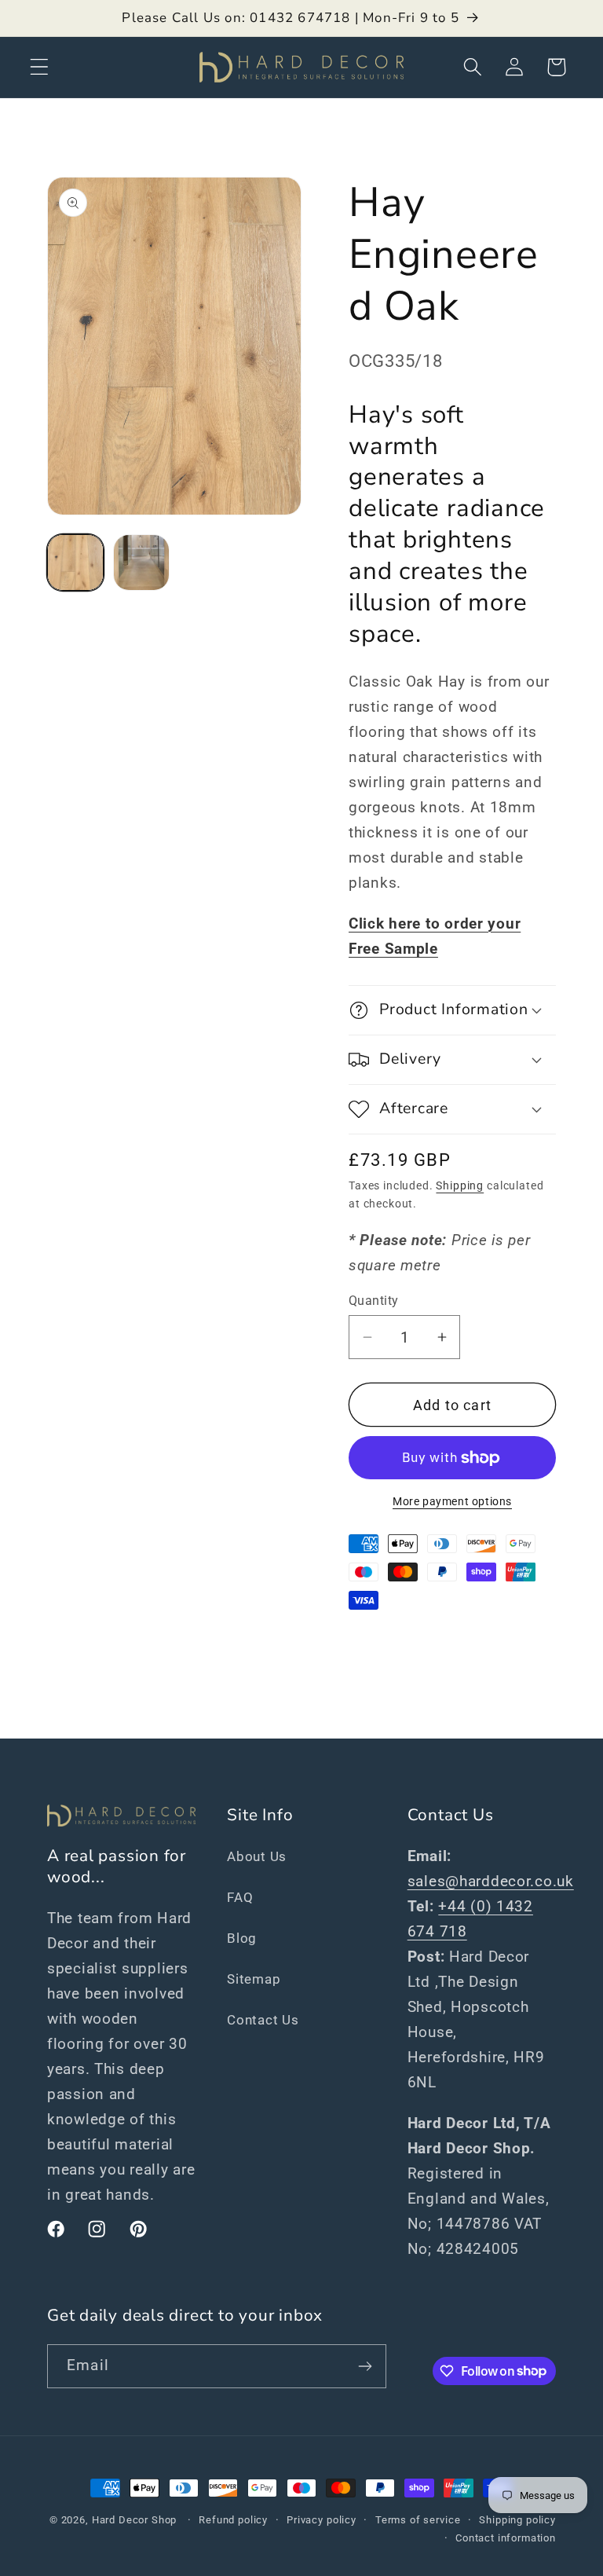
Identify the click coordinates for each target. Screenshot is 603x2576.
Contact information (506, 2538)
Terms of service (418, 2520)
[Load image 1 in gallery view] (75, 562)
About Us (257, 1856)
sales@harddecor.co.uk (491, 1881)
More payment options (452, 1502)
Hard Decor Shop (135, 2520)
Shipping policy (517, 2520)
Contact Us (263, 2020)
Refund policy (233, 2520)
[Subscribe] (365, 2366)
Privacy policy (322, 2520)
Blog (242, 1938)
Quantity (374, 1301)
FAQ (240, 1897)
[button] (40, 67)
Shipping (460, 1186)
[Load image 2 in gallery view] (141, 562)
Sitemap (254, 1979)
